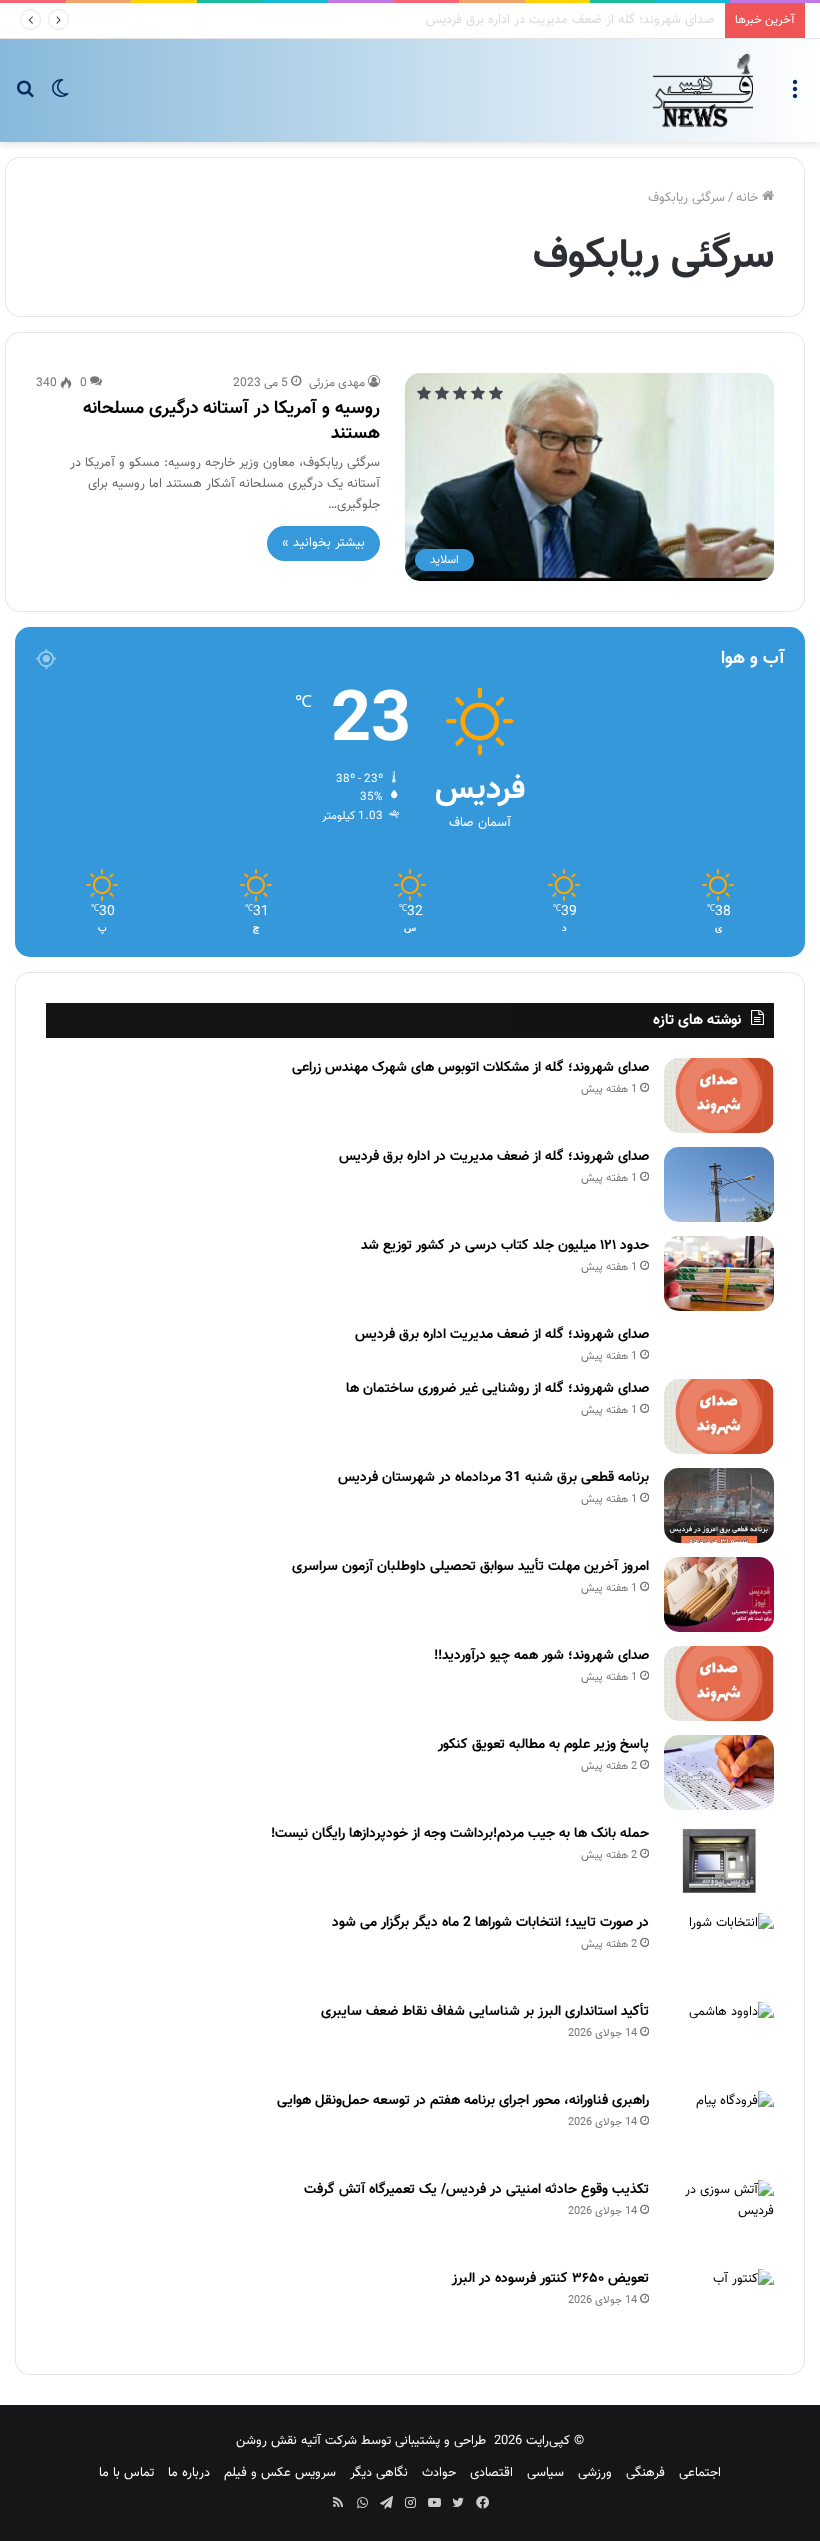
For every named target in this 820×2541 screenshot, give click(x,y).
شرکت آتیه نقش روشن (296, 2441)
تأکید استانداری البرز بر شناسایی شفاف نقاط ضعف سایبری (485, 2012)
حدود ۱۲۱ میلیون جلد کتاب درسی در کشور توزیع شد (505, 1246)
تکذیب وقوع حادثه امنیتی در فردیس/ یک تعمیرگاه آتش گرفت (476, 2190)
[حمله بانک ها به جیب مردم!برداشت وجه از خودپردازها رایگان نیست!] (719, 1861)
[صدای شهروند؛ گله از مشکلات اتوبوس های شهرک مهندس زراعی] (719, 1095)
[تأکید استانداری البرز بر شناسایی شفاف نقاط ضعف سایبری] (719, 2039)
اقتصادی (491, 2473)
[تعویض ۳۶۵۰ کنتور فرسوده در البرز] (719, 2306)
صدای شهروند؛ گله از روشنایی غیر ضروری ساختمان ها (497, 1389)
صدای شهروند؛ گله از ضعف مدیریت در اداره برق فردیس (494, 1157)
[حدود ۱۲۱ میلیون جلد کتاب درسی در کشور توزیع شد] (719, 1273)
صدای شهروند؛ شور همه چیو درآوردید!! (541, 1656)
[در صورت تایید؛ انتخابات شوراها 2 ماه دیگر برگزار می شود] (719, 1950)
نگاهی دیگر (379, 2473)
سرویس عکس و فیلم (280, 2473)
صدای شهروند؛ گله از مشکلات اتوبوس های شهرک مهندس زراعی (470, 1068)
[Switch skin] (60, 97)
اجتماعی (700, 2473)
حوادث (439, 2473)
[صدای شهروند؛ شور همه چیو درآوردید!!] (719, 1683)
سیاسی (545, 2473)
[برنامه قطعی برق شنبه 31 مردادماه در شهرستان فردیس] (719, 1505)
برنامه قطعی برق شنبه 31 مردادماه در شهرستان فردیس (493, 1478)
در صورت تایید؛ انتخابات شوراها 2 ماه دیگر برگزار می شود (490, 1923)
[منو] (795, 97)
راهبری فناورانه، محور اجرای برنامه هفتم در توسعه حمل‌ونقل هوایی (463, 2101)
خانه (749, 198)
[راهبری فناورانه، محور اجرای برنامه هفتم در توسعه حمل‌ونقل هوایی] (719, 2128)
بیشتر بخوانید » (323, 543)
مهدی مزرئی (337, 383)
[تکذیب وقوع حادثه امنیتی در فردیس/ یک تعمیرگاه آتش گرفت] (719, 2217)
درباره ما (189, 2473)
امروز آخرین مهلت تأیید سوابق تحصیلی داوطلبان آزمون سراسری (470, 1567)
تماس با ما (126, 2473)
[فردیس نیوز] (703, 90)
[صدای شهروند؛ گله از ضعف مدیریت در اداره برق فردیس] (719, 1184)
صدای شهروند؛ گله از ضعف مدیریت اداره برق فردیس (502, 1335)
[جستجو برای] (25, 97)
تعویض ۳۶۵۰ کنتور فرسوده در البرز (550, 2279)
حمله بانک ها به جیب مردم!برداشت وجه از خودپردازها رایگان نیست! (460, 1834)
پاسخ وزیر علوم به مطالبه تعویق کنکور (543, 1745)
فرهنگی (645, 2473)
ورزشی (595, 2473)
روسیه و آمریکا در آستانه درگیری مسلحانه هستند (231, 421)
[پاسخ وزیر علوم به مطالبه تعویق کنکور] (719, 1772)
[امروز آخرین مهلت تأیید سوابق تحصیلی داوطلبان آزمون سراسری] (719, 1594)
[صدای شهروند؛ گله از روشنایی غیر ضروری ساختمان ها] (719, 1416)
